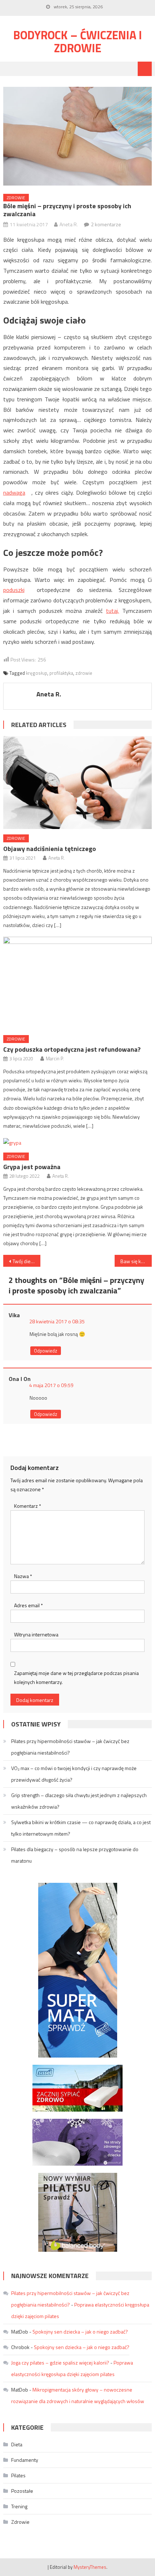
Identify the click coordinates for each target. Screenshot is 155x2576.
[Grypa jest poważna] (78, 1142)
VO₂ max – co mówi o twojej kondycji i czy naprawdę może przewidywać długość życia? (74, 1774)
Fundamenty (25, 2460)
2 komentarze (106, 224)
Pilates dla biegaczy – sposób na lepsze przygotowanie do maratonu (75, 1855)
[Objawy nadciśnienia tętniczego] (78, 783)
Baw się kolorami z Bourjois (136, 1261)
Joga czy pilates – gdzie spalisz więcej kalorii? (60, 2363)
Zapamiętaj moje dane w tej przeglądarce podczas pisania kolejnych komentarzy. (76, 1677)
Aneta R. (69, 224)
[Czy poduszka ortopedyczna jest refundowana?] (78, 983)
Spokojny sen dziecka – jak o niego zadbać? (80, 2332)
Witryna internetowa (36, 1634)
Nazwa (23, 1576)
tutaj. (112, 611)
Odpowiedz (46, 1351)
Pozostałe (22, 2491)
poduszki (14, 590)
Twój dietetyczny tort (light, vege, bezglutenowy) (26, 1261)
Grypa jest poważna (32, 1167)
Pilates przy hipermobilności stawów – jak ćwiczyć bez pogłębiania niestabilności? (70, 1747)
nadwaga (14, 493)
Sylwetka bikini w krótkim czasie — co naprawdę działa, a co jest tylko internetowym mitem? (81, 1828)
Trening (19, 2506)
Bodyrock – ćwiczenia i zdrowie (78, 41)
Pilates (18, 2475)
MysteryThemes (90, 2567)
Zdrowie (16, 198)
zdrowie (84, 673)
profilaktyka (61, 673)
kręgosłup (37, 673)
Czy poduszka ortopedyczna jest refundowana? (72, 1049)
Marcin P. (55, 1059)
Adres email (28, 1605)
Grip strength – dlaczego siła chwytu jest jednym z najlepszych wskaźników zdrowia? (79, 1801)
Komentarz (28, 1506)
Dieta (17, 2444)
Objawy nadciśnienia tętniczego (50, 849)
